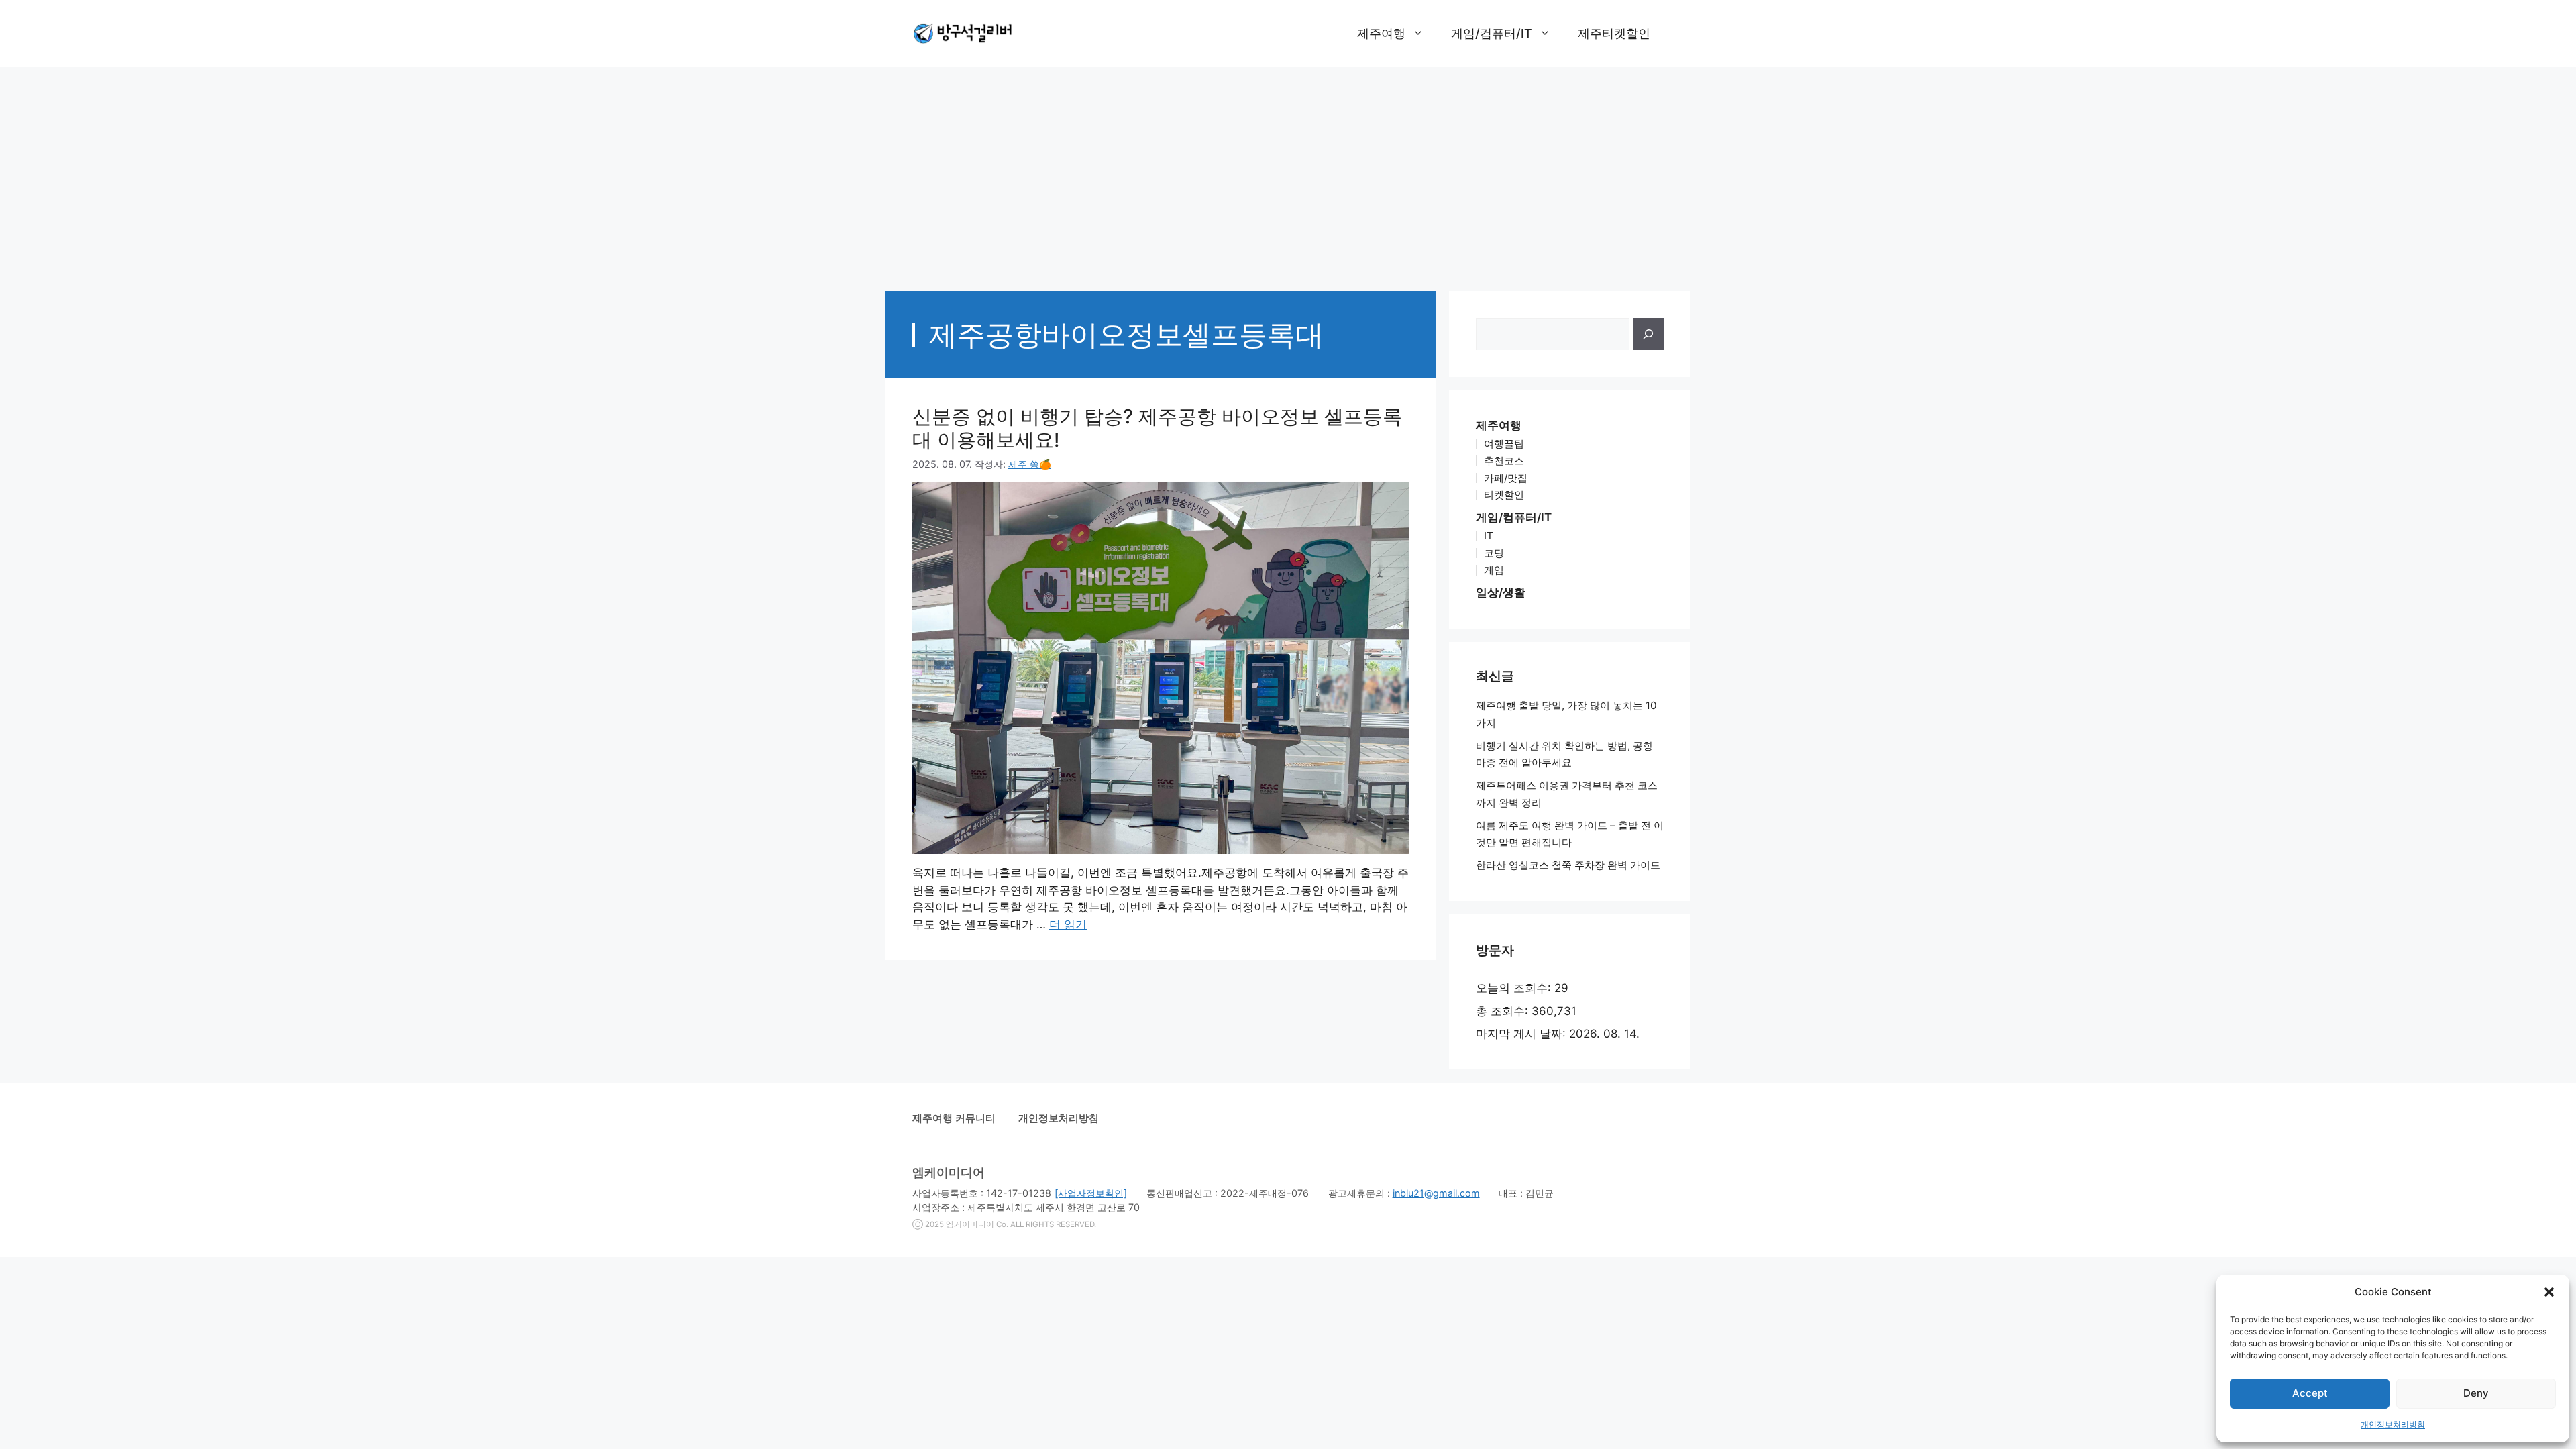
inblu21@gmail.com (1436, 1193)
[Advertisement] (1288, 172)
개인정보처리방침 (2393, 1425)
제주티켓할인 (1614, 33)
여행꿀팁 (1504, 444)
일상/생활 (1501, 592)
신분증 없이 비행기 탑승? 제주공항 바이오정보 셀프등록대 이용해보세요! (1157, 428)
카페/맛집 (1506, 478)
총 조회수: (1504, 1011)
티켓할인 (1504, 495)
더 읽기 (1068, 924)
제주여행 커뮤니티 (954, 1118)
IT (1489, 536)
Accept (2310, 1393)
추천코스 (1504, 461)
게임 (1494, 570)
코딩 (1494, 553)
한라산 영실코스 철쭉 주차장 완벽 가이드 (1568, 865)
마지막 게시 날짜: (1522, 1034)
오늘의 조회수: (1515, 988)
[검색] (1648, 334)
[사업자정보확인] (1091, 1193)
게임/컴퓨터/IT (1492, 33)
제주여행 (1381, 33)
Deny (2476, 1393)
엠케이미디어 (970, 1224)
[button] (2549, 1292)
